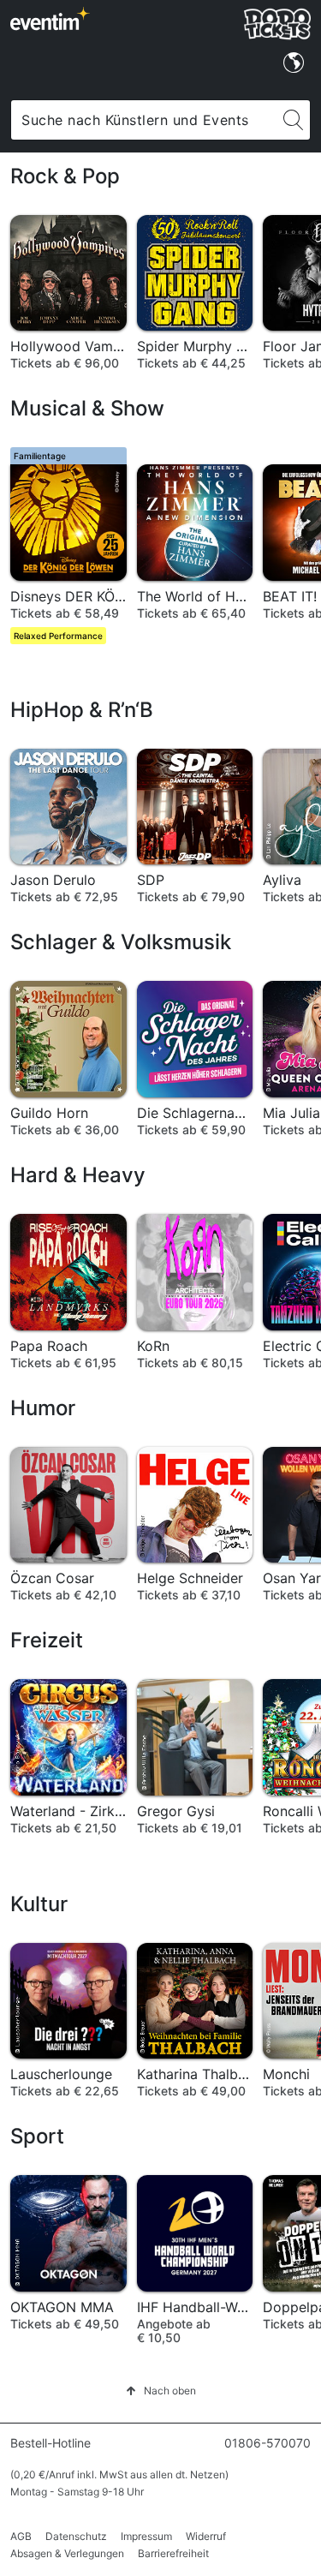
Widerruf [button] (206, 2536)
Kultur (39, 1904)
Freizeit (47, 1640)
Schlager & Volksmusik (121, 942)
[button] (161, 2391)
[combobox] (144, 120)
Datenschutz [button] (76, 2536)
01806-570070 (267, 2443)
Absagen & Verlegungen (67, 2553)
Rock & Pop (65, 176)
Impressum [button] (146, 2536)
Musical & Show (87, 408)
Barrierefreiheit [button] (173, 2553)
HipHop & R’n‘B (82, 710)
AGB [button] (21, 2536)
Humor (43, 1408)
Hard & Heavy (78, 1175)
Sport (37, 2136)
